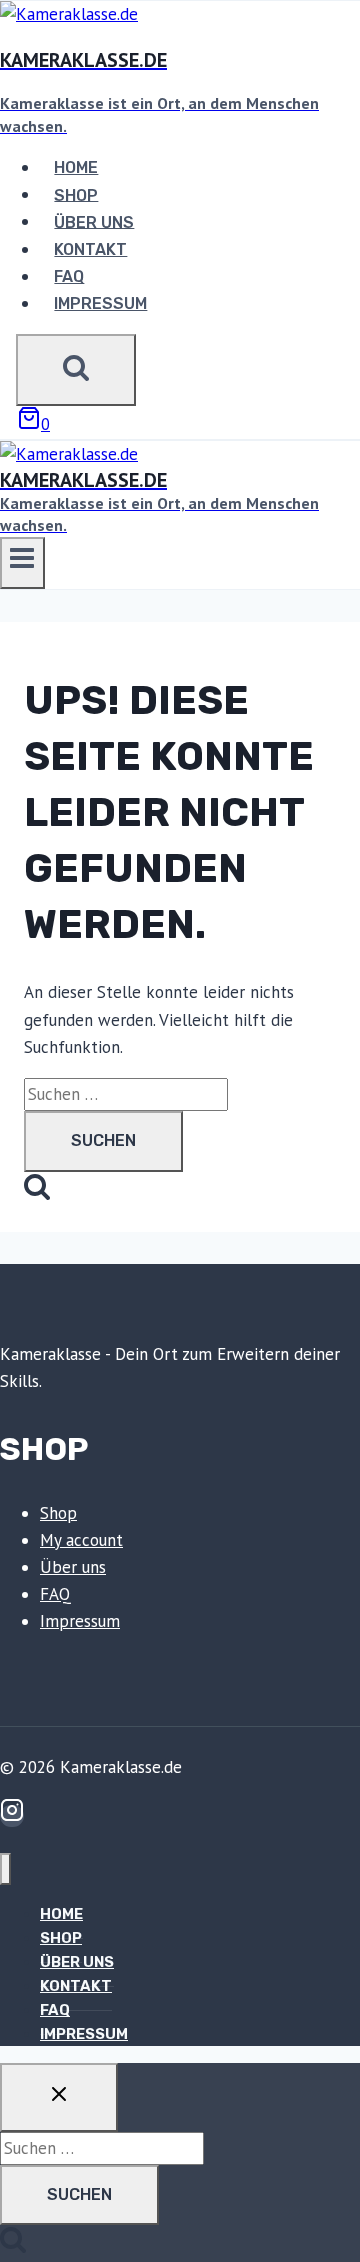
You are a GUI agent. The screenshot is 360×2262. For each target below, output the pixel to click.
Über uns (94, 221)
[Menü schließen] (5, 1869)
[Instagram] (12, 1816)
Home (76, 167)
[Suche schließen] (59, 2097)
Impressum (100, 303)
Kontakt (90, 249)
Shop (76, 194)
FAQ (69, 276)
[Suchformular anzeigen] (76, 370)
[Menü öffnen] (22, 563)
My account (81, 1540)
